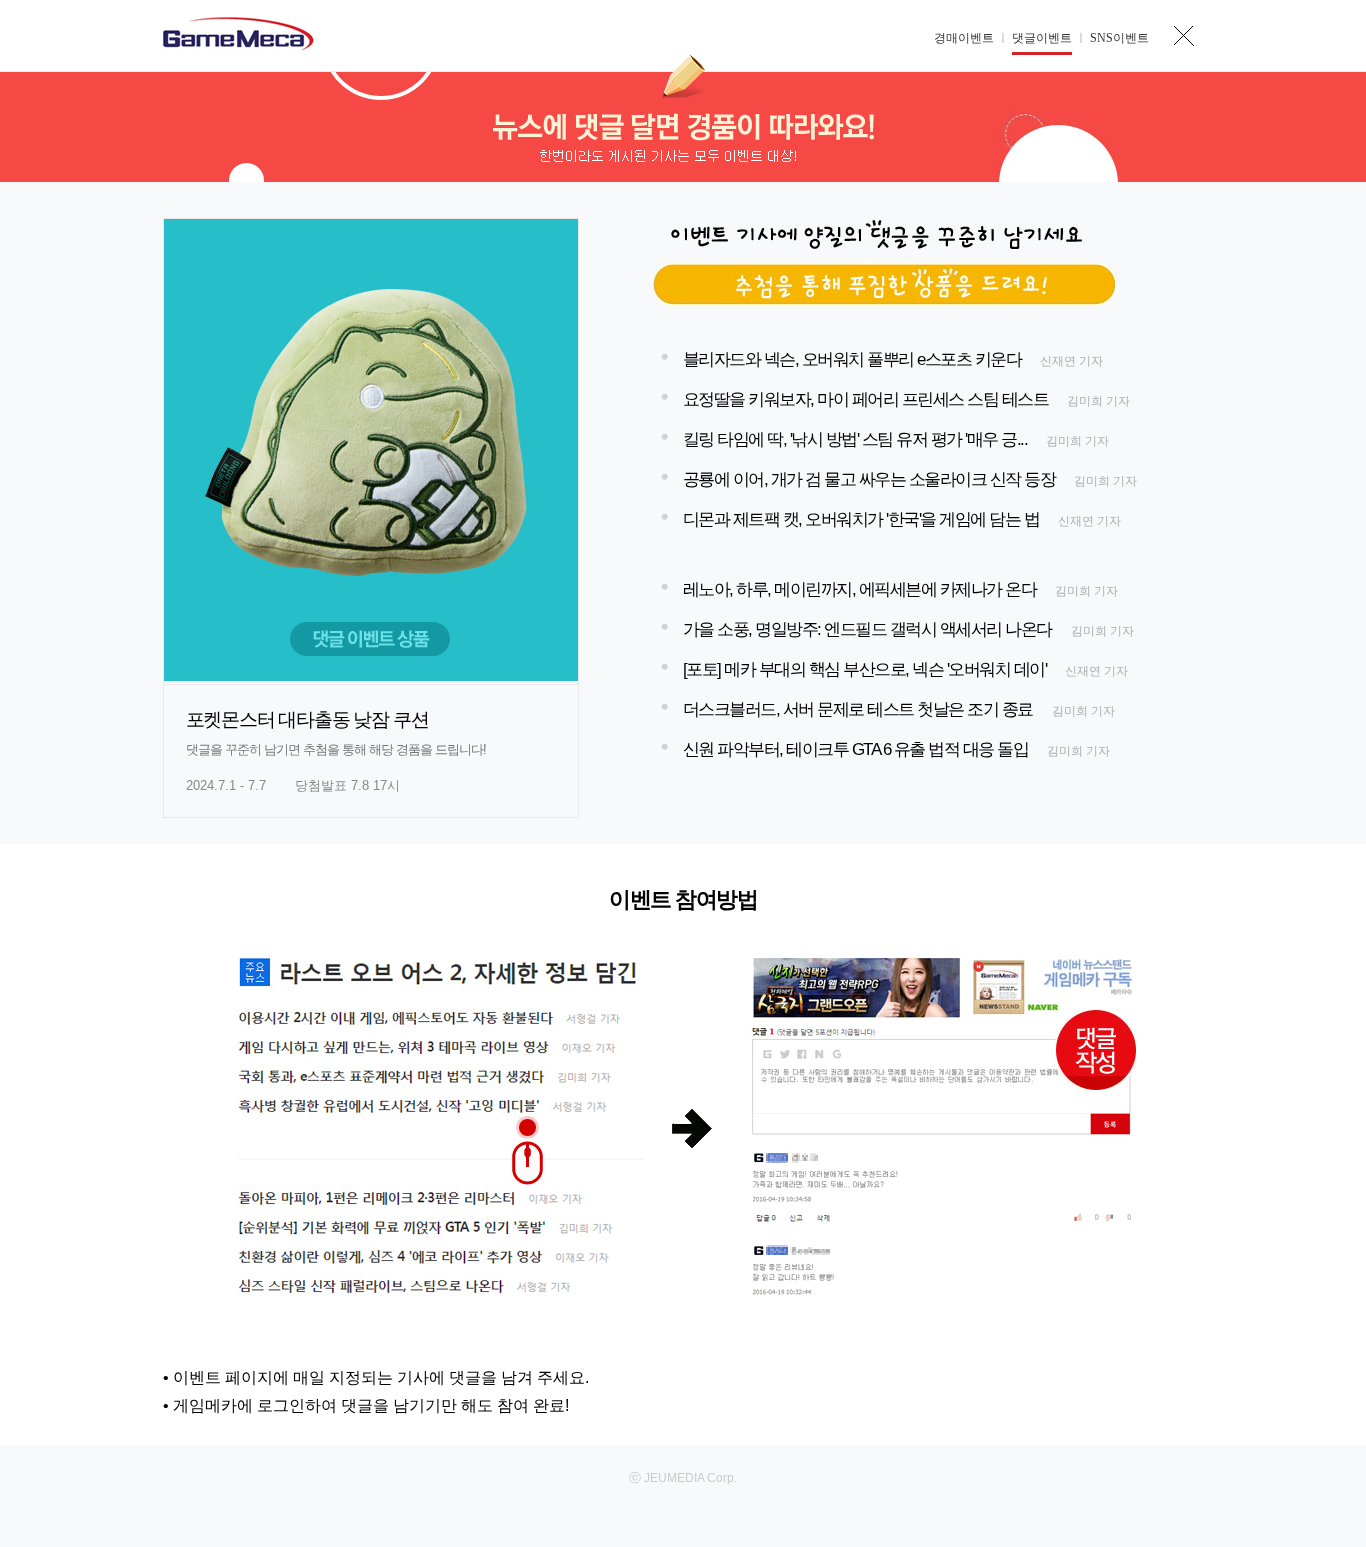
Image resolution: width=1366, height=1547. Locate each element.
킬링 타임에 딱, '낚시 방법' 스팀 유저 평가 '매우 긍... (855, 439)
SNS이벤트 (1119, 38)
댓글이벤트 (1042, 38)
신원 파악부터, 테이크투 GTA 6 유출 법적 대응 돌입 (856, 749)
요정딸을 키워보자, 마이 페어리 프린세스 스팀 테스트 (866, 399)
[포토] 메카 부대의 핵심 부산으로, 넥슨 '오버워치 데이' (865, 669)
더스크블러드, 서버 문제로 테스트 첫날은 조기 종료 (858, 709)
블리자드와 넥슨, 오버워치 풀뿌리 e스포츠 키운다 (852, 359)
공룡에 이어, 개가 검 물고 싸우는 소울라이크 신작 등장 (869, 479)
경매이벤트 (964, 38)
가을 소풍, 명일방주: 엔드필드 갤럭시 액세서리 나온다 (867, 629)
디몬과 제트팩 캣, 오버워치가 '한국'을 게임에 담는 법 (861, 519)
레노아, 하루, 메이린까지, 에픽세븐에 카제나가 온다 (860, 589)
